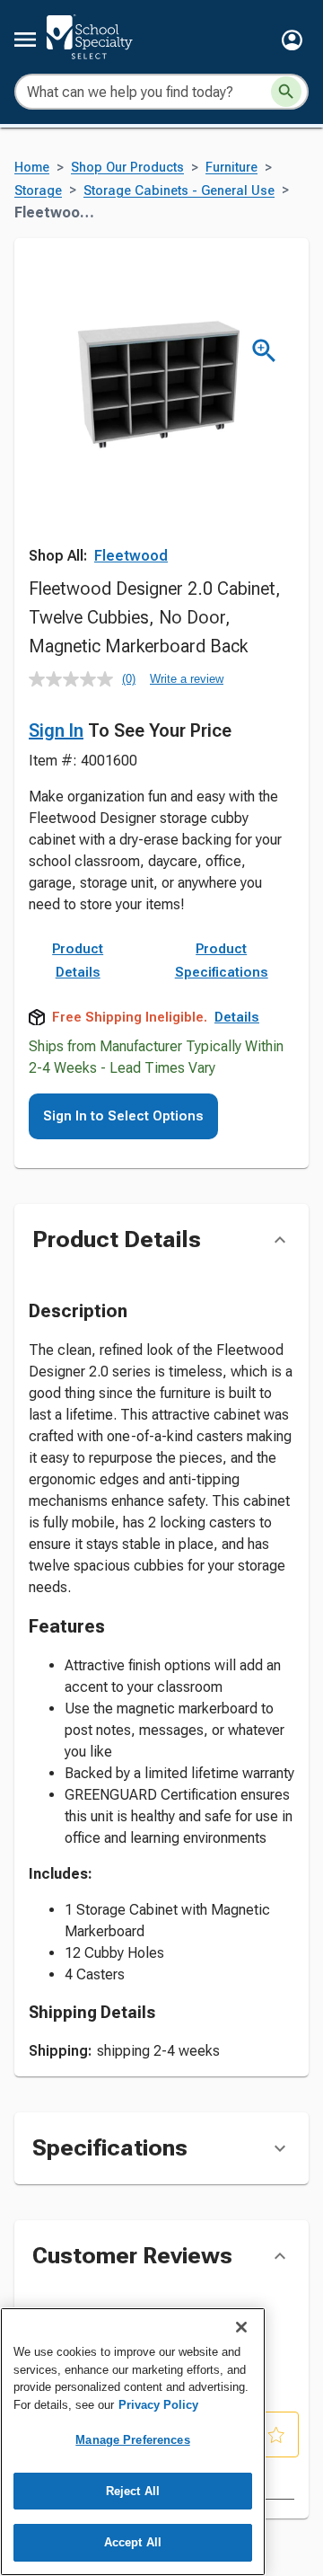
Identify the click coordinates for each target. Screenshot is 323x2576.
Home (32, 168)
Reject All (133, 2491)
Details (237, 1017)
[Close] (241, 2327)
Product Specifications (222, 960)
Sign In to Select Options (123, 1116)
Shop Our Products (127, 168)
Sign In (56, 730)
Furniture (231, 168)
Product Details (78, 960)
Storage (38, 191)
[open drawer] (25, 40)
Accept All (133, 2542)
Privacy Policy (158, 2405)
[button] (292, 40)
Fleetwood (131, 556)
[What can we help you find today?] (286, 92)
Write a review (187, 679)
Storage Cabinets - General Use (179, 191)
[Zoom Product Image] (264, 351)
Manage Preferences (132, 2440)
